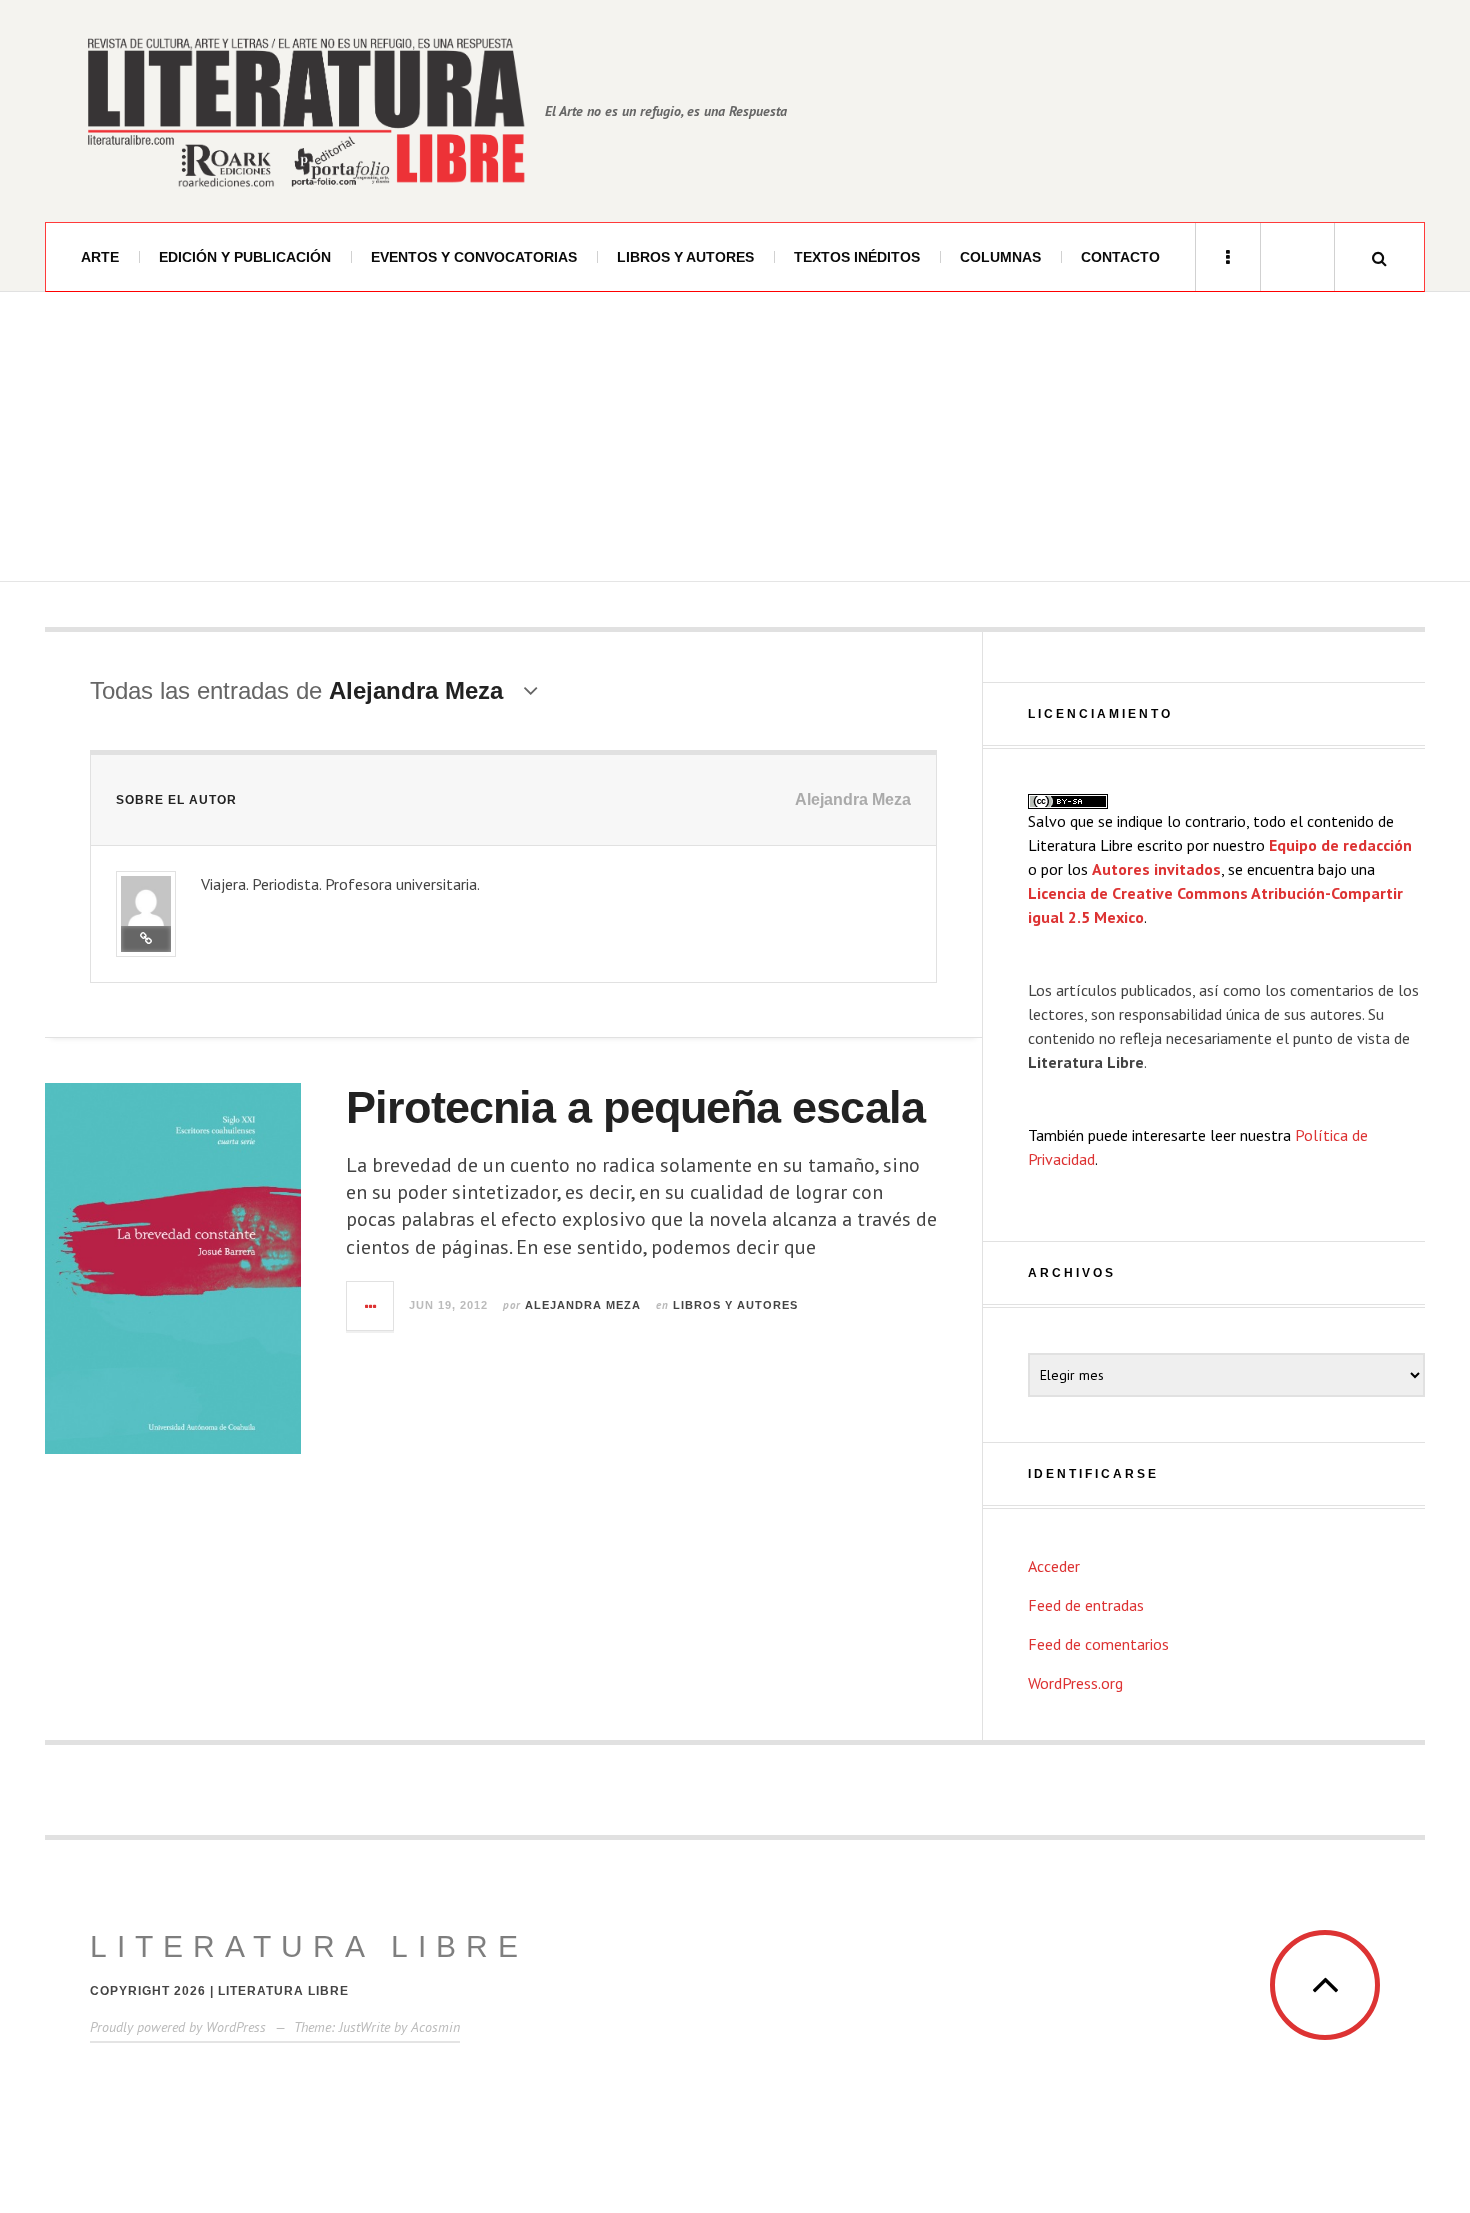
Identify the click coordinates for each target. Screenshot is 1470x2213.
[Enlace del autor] (146, 939)
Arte (100, 257)
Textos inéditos (857, 257)
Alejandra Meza (583, 1305)
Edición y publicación (245, 257)
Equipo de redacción (1340, 845)
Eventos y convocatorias (474, 257)
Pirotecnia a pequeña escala (635, 1107)
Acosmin (435, 2027)
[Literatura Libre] (305, 111)
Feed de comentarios (1098, 1644)
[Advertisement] (735, 442)
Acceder (1054, 1566)
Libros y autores (685, 257)
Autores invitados (1156, 869)
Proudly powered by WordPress (178, 2027)
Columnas (1000, 257)
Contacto (1120, 257)
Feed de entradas (1086, 1605)
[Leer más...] (371, 1306)
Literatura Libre (309, 1946)
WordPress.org (1075, 1683)
